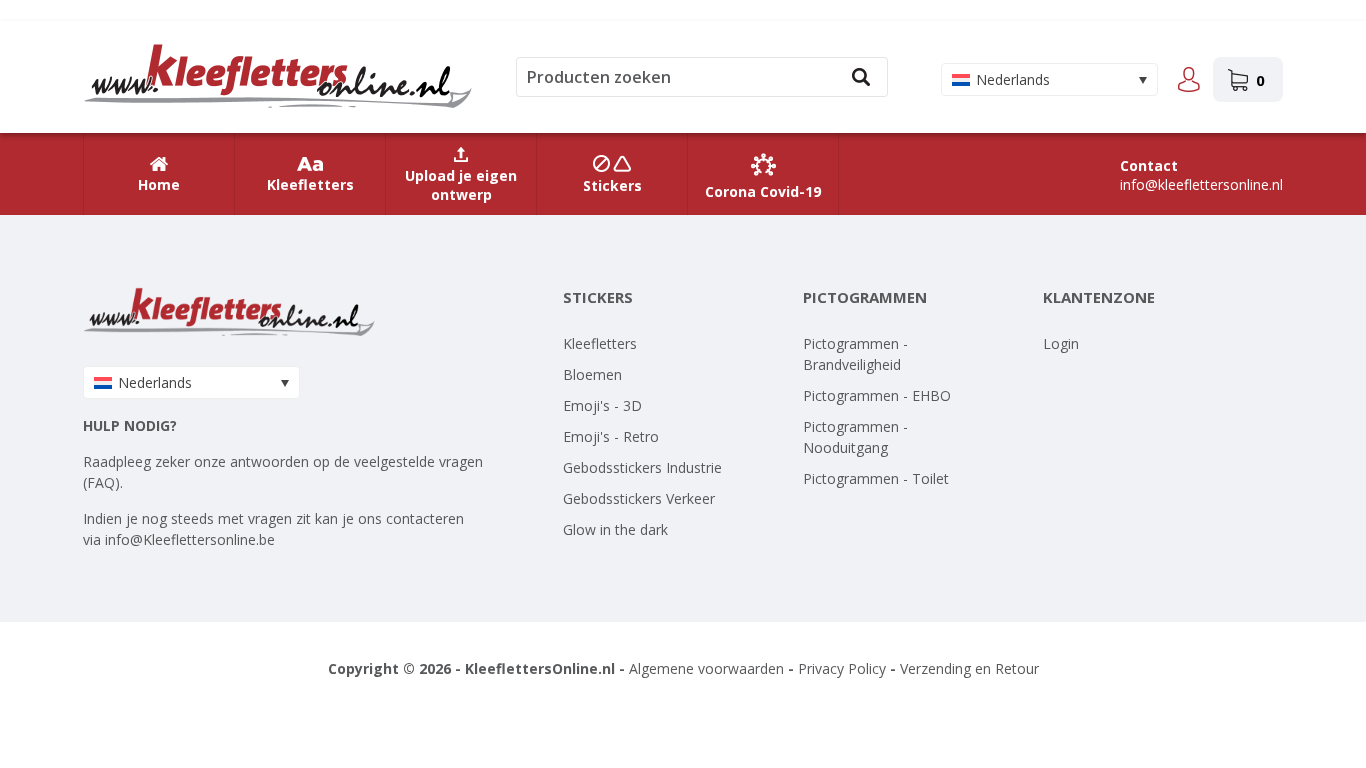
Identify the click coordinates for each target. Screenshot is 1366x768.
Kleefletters (310, 184)
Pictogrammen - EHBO (877, 395)
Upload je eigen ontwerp (461, 185)
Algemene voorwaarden (706, 668)
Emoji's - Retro (611, 436)
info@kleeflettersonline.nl (1201, 184)
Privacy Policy (842, 668)
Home (159, 184)
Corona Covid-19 (763, 191)
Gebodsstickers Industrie (642, 467)
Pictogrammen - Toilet (876, 478)
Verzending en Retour (969, 668)
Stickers (612, 185)
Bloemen (592, 374)
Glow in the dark (615, 529)
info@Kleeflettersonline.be (190, 539)
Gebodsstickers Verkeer (639, 498)
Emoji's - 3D (602, 405)
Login (1061, 343)
